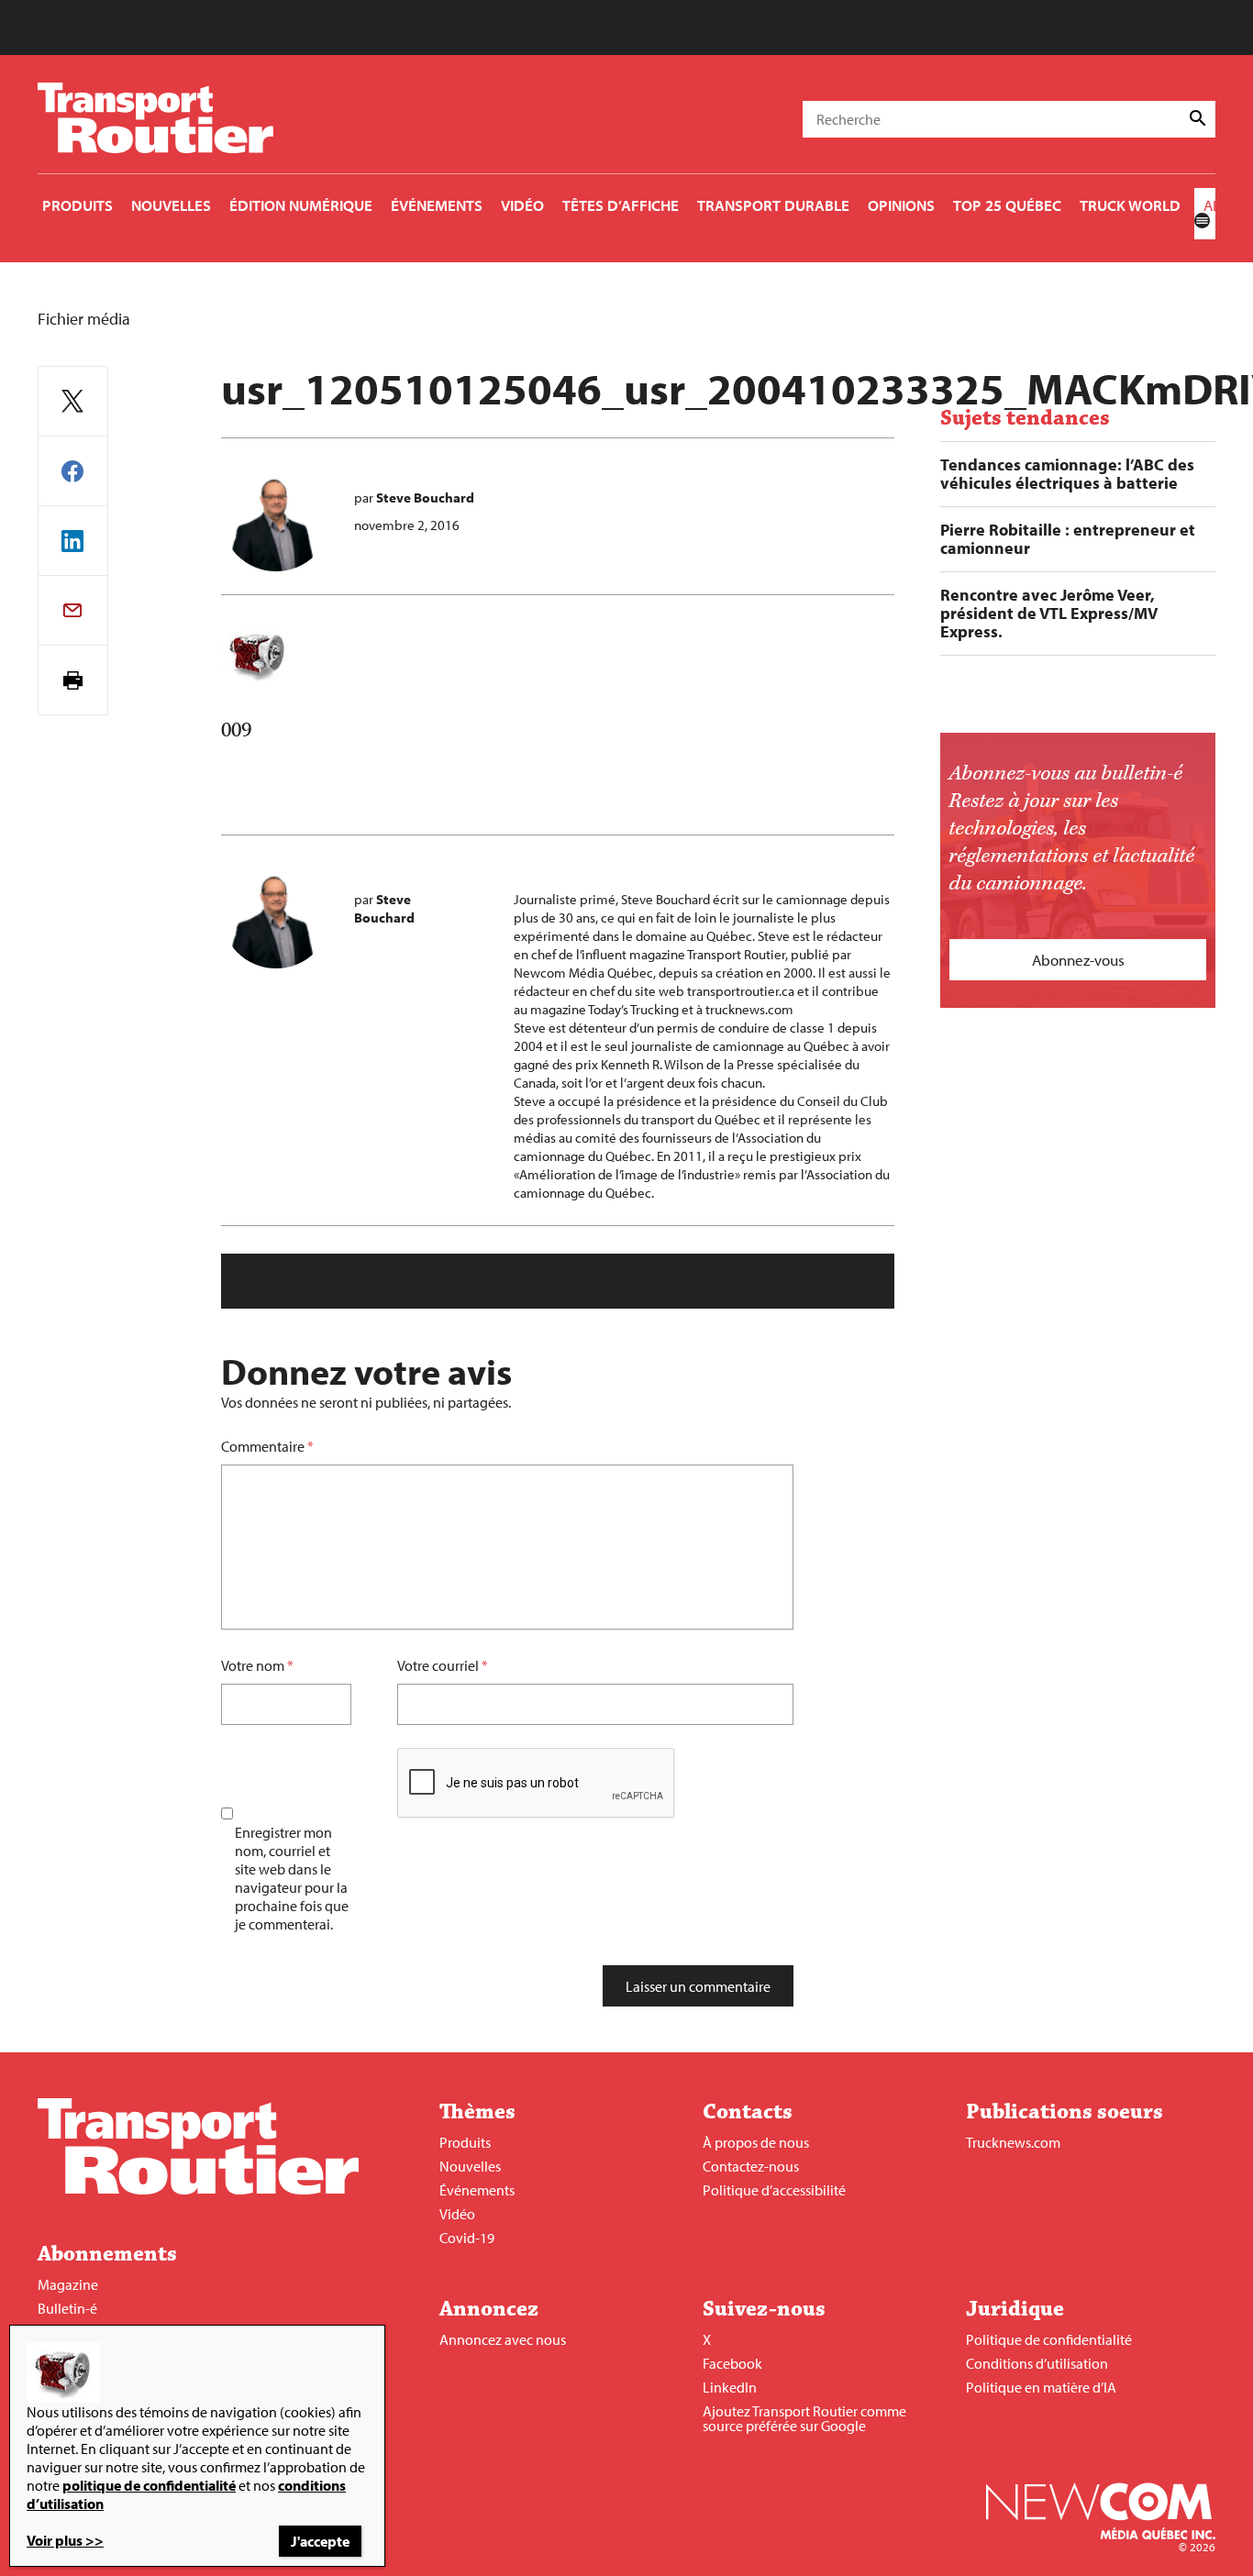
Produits (465, 2142)
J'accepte (320, 2541)
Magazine (68, 2284)
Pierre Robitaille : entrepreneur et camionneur (1068, 539)
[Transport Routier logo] (198, 2189)
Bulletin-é (67, 2308)
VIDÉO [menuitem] (522, 205)
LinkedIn (730, 2387)
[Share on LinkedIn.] (73, 541)
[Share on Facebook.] (73, 471)
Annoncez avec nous (503, 2339)
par (414, 498)
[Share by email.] (73, 610)
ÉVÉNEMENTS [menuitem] (437, 205)
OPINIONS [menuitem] (901, 205)
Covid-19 (467, 2238)
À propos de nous (756, 2142)
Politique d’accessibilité (774, 2190)
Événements (477, 2190)
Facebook (732, 2363)
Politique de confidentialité (1049, 2339)
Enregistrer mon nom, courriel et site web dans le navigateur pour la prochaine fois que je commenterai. (292, 1878)
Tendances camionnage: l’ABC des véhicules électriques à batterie (1067, 474)
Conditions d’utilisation (1037, 2363)
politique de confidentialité (149, 2485)
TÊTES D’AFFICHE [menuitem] (621, 205)
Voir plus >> (65, 2540)
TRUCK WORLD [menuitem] (1130, 205)
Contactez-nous (751, 2166)
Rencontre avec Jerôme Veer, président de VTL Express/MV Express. (1049, 614)
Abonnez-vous (1078, 960)
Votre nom (253, 1665)
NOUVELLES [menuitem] (171, 205)
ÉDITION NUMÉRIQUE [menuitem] (301, 205)
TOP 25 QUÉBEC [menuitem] (1007, 205)
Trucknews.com (1013, 2142)
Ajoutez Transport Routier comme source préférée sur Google (804, 2418)
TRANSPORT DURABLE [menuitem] (773, 205)
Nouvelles (470, 2166)
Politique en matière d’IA (1041, 2387)
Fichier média (84, 319)
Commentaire (267, 1446)
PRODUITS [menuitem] (78, 205)
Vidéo (457, 2214)
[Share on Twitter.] (73, 401)
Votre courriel (438, 1665)
